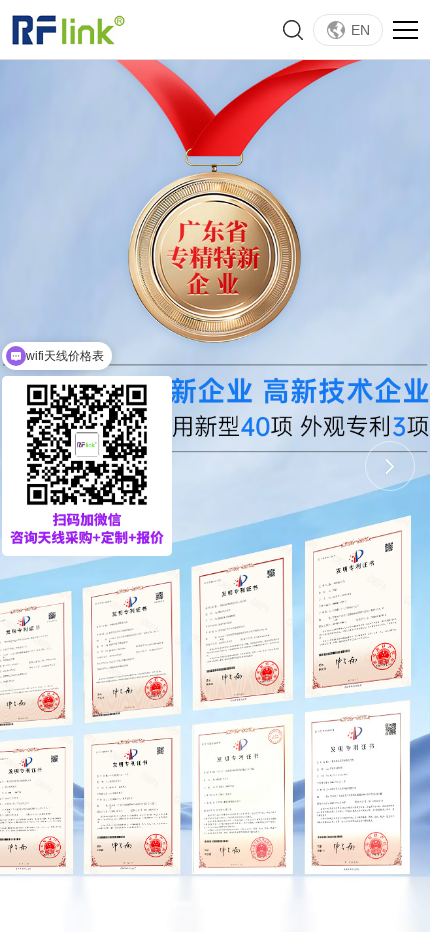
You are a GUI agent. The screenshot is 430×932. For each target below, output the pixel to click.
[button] (177, 904)
